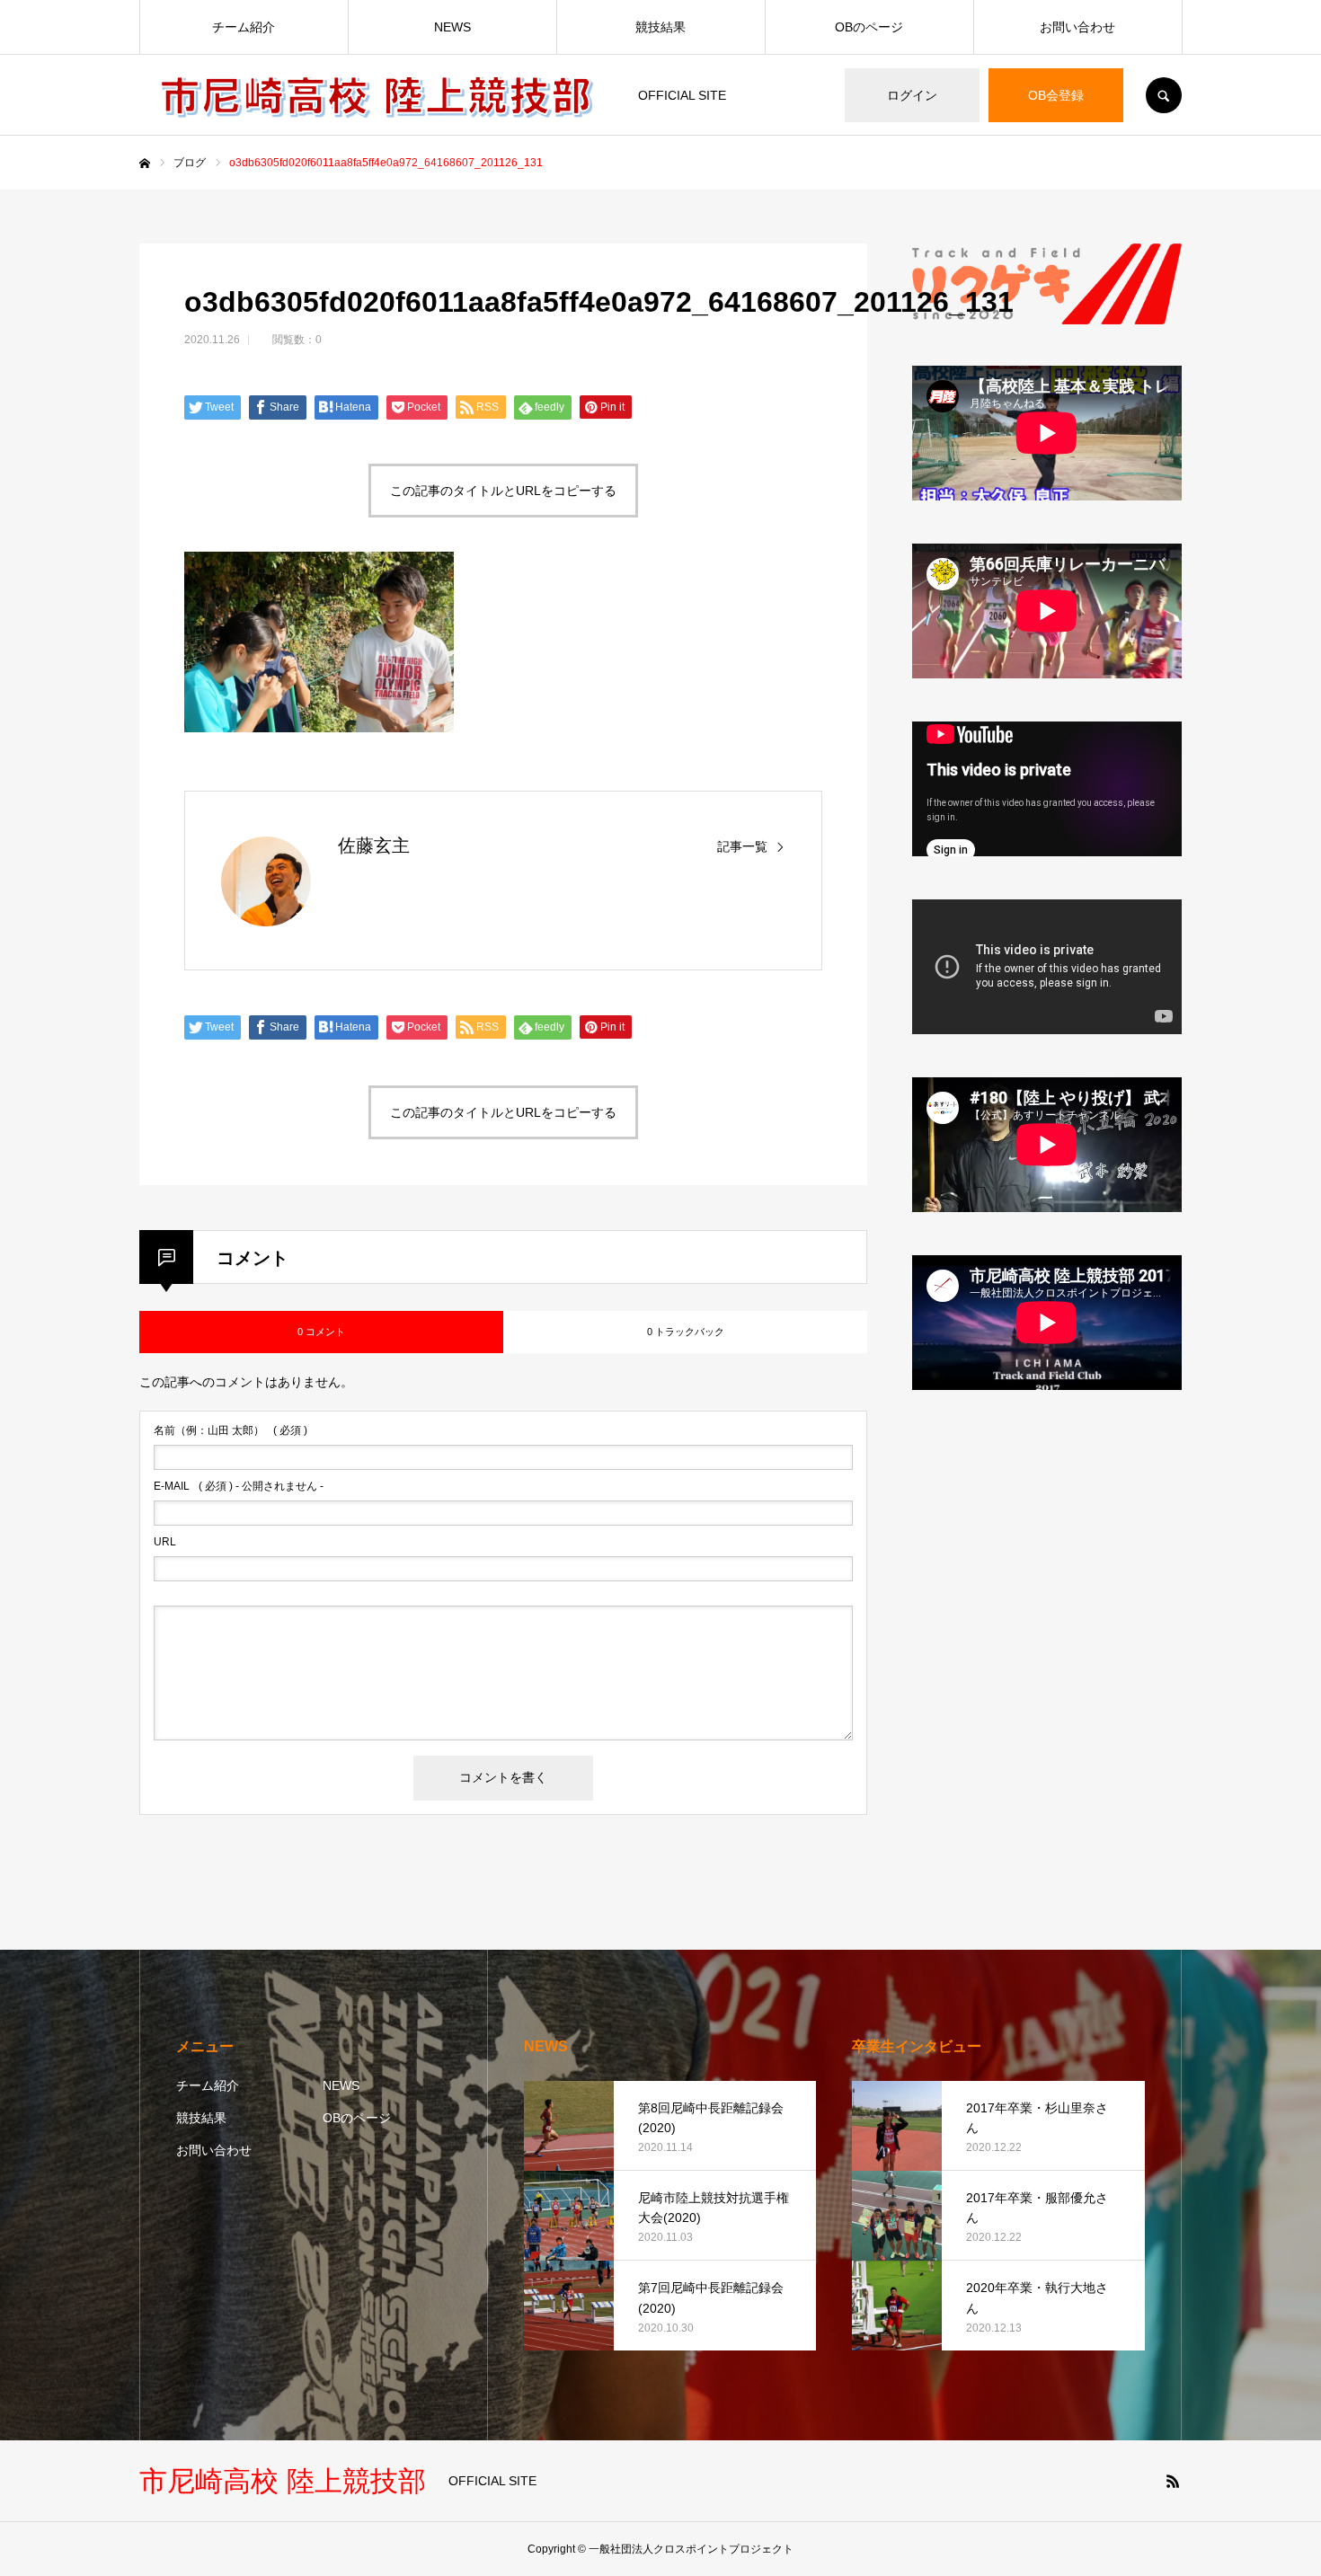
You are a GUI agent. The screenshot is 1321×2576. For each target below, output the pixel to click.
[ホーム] (145, 164)
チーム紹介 (244, 27)
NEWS (452, 27)
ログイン (912, 95)
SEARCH (1164, 95)
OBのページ (869, 27)
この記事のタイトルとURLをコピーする (503, 491)
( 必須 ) (231, 1430)
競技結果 (660, 27)
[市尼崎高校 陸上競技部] (377, 95)
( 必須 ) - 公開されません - (239, 1486)
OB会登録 (1056, 95)
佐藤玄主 (374, 845)
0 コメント (321, 1332)
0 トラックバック (686, 1332)
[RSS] (1173, 2481)
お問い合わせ (1077, 27)
